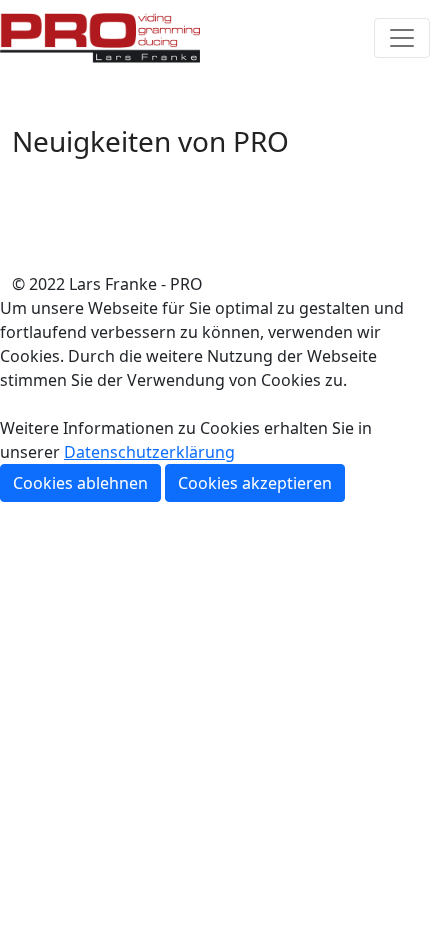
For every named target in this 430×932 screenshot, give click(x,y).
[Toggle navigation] (402, 38)
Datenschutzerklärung (149, 452)
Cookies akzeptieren (255, 483)
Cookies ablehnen (80, 483)
